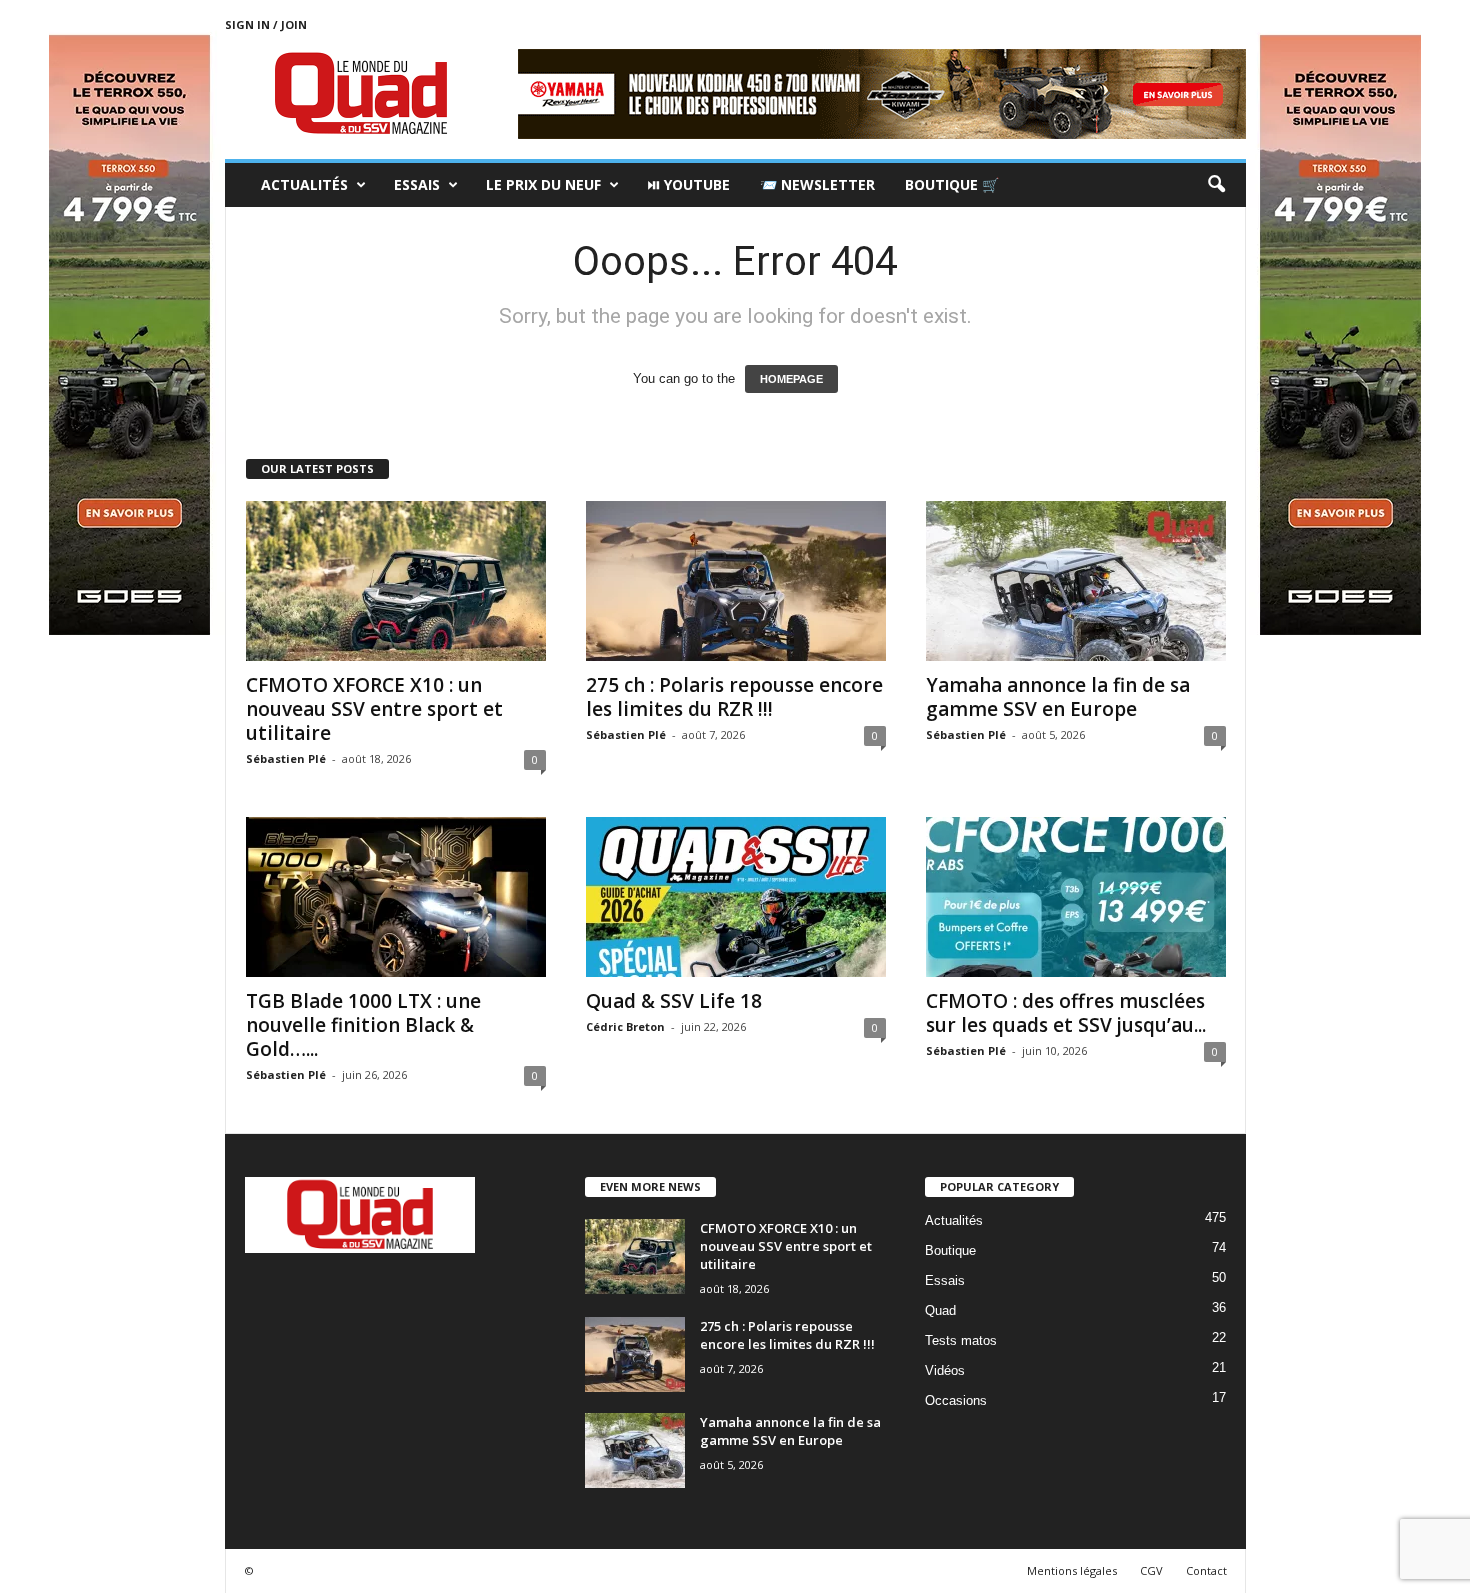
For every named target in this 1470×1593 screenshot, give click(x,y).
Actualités (304, 184)
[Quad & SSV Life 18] (736, 897)
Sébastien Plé (286, 758)
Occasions (956, 1400)
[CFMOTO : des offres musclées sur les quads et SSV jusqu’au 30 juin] (1076, 897)
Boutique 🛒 (952, 184)
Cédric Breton (625, 1026)
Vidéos (945, 1370)
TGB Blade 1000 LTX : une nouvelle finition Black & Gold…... (363, 1025)
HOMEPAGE (791, 379)
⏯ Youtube (688, 184)
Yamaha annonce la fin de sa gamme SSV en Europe (1058, 697)
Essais (417, 184)
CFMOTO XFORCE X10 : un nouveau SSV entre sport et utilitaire (374, 709)
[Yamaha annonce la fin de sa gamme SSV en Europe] (1076, 581)
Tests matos (961, 1340)
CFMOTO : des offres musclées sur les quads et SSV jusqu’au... (1066, 1013)
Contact (1206, 1570)
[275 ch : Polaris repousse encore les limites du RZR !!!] (736, 581)
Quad (940, 1310)
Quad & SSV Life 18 (674, 1001)
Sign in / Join (266, 24)
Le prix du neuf (543, 184)
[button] (1216, 185)
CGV (1151, 1570)
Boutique (950, 1250)
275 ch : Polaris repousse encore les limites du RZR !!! (734, 697)
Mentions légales (1072, 1570)
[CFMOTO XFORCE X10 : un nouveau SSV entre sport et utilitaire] (396, 581)
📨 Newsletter (817, 184)
